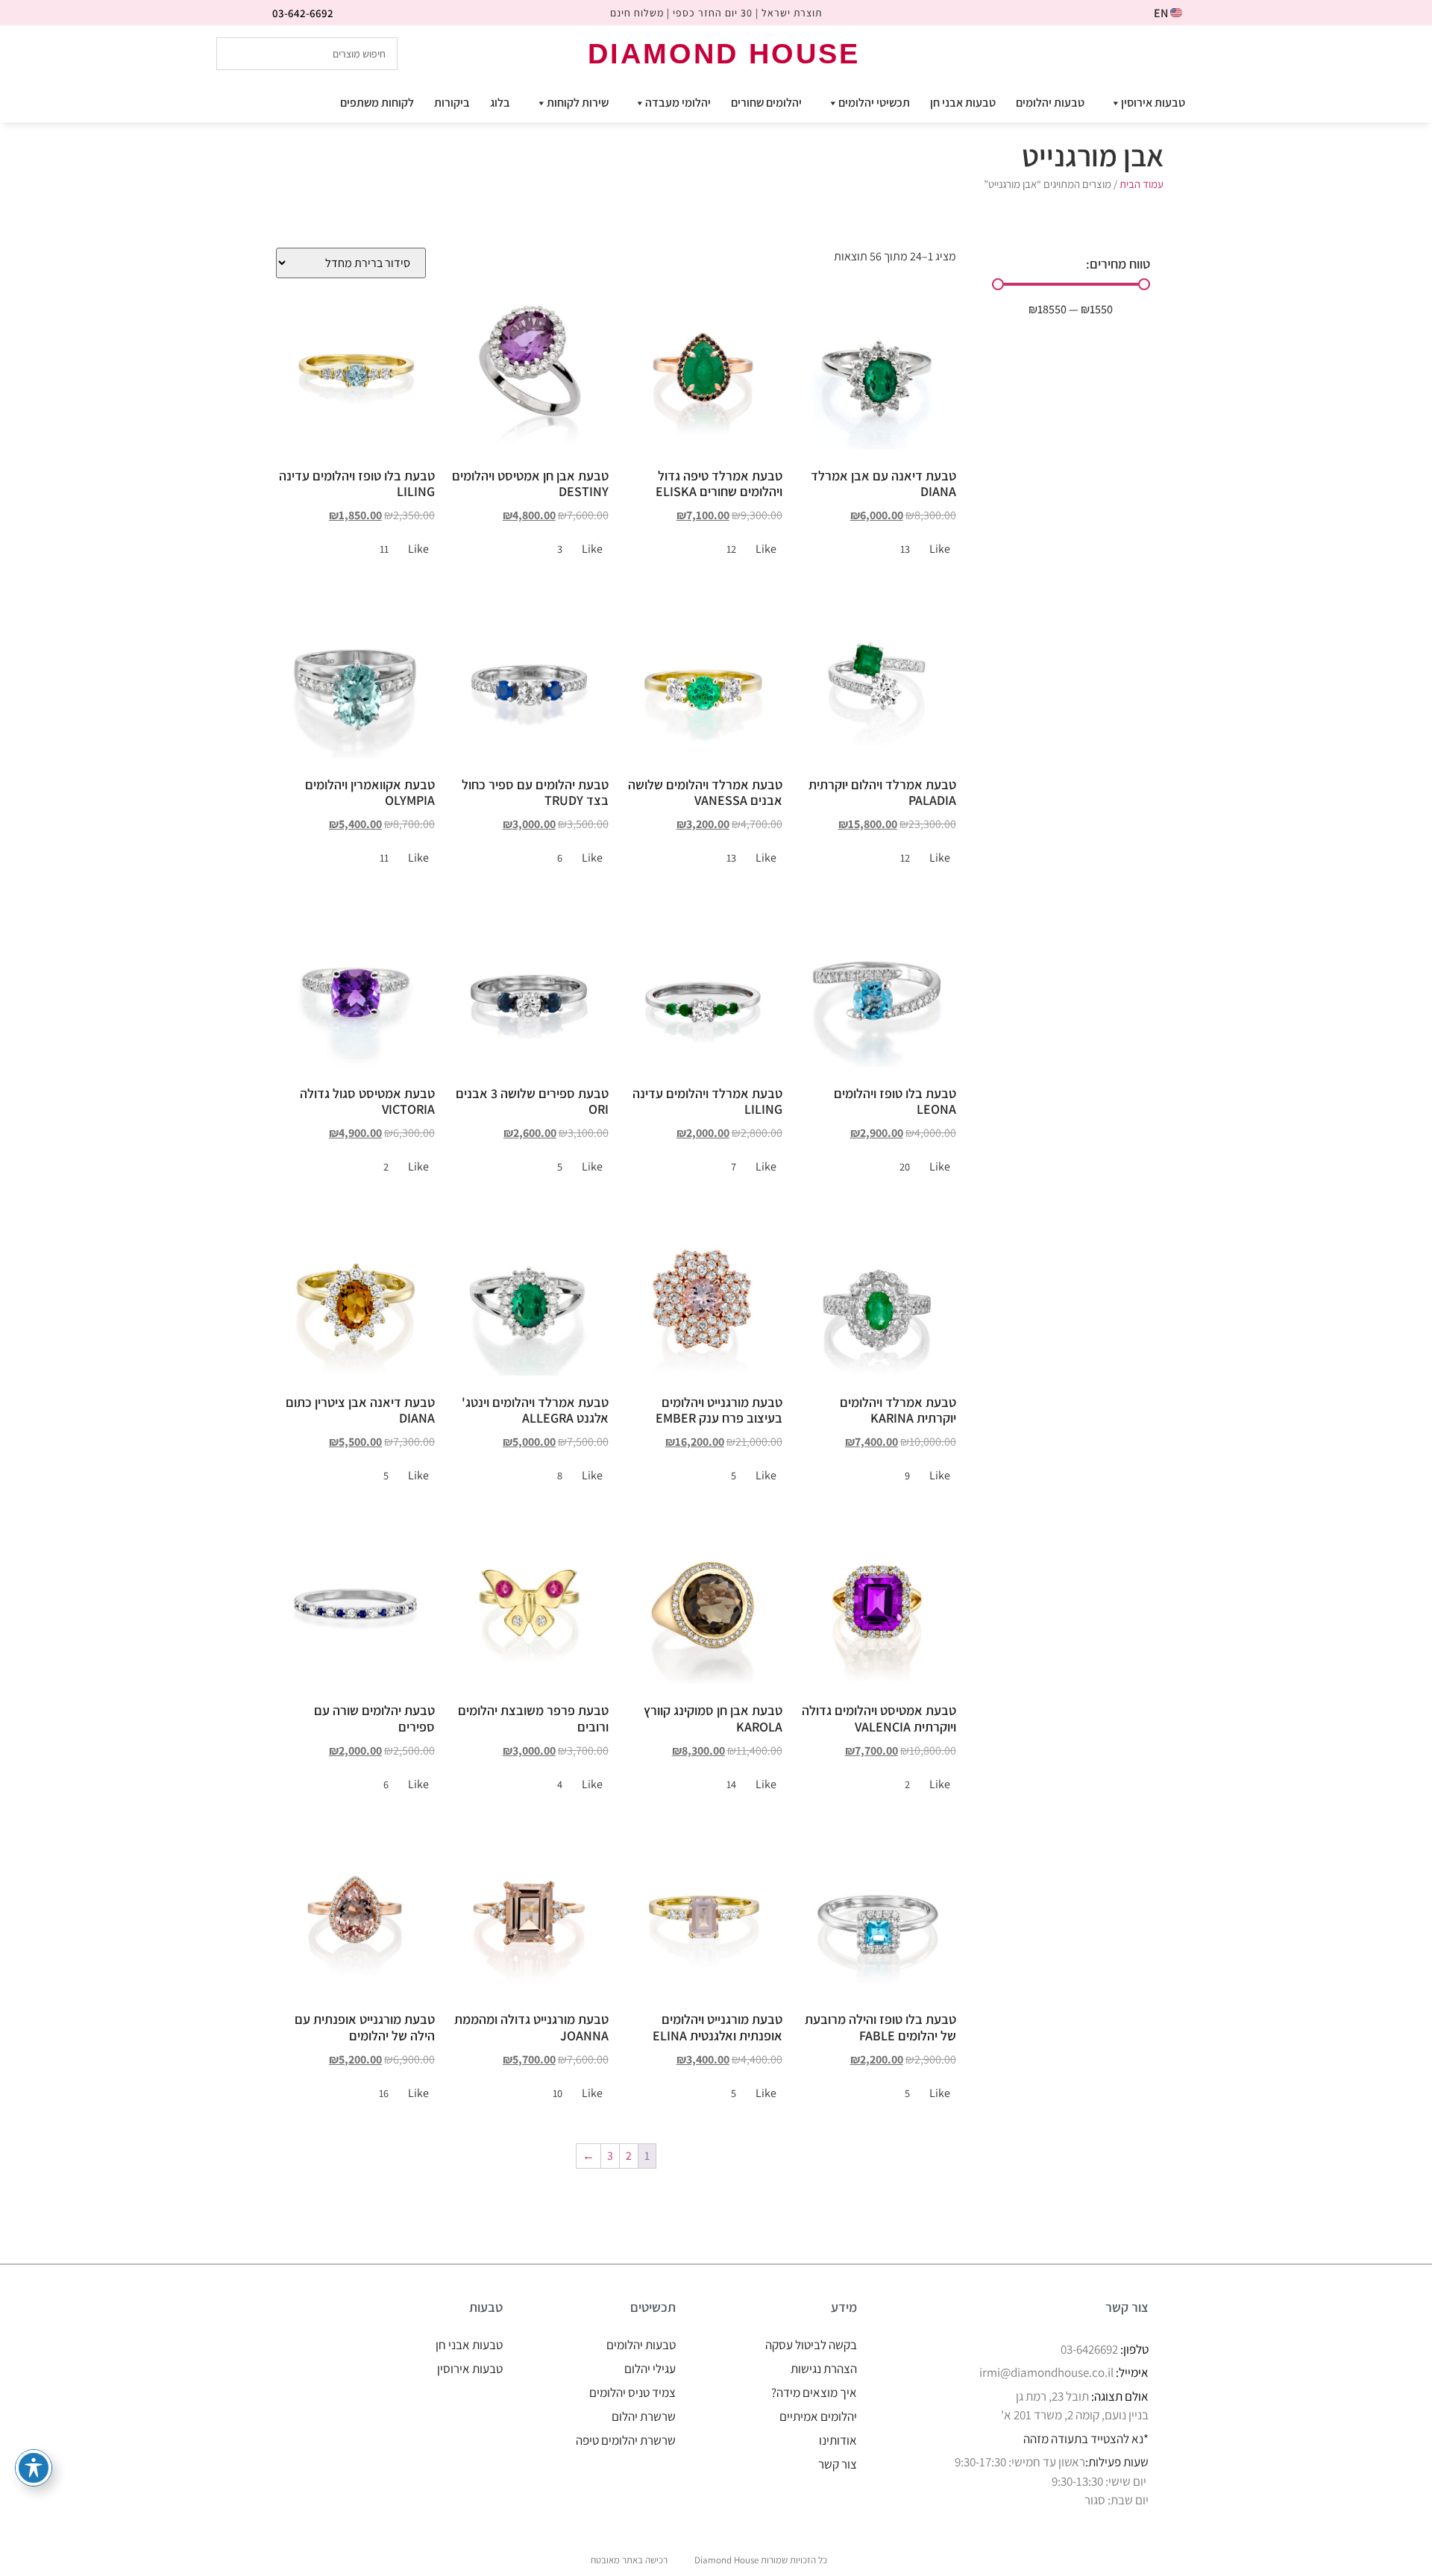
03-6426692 (1089, 2349)
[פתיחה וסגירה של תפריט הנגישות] (34, 2468)
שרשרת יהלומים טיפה (626, 2440)
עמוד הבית (1141, 184)
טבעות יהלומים (1050, 103)
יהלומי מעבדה (678, 103)
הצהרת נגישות (824, 2369)
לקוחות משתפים (377, 103)
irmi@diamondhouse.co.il (1046, 2372)
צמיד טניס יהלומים (632, 2392)
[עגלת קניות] (1199, 53)
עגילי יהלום (650, 2369)
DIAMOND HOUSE (724, 54)
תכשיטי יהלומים (874, 103)
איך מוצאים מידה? (814, 2392)
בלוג (500, 103)
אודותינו (838, 2440)
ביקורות (452, 103)
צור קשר (838, 2464)
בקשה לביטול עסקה (811, 2345)
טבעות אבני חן (963, 103)
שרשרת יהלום (644, 2416)
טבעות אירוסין (1153, 103)
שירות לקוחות (578, 103)
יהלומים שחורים (766, 103)
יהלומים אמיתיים (818, 2416)
